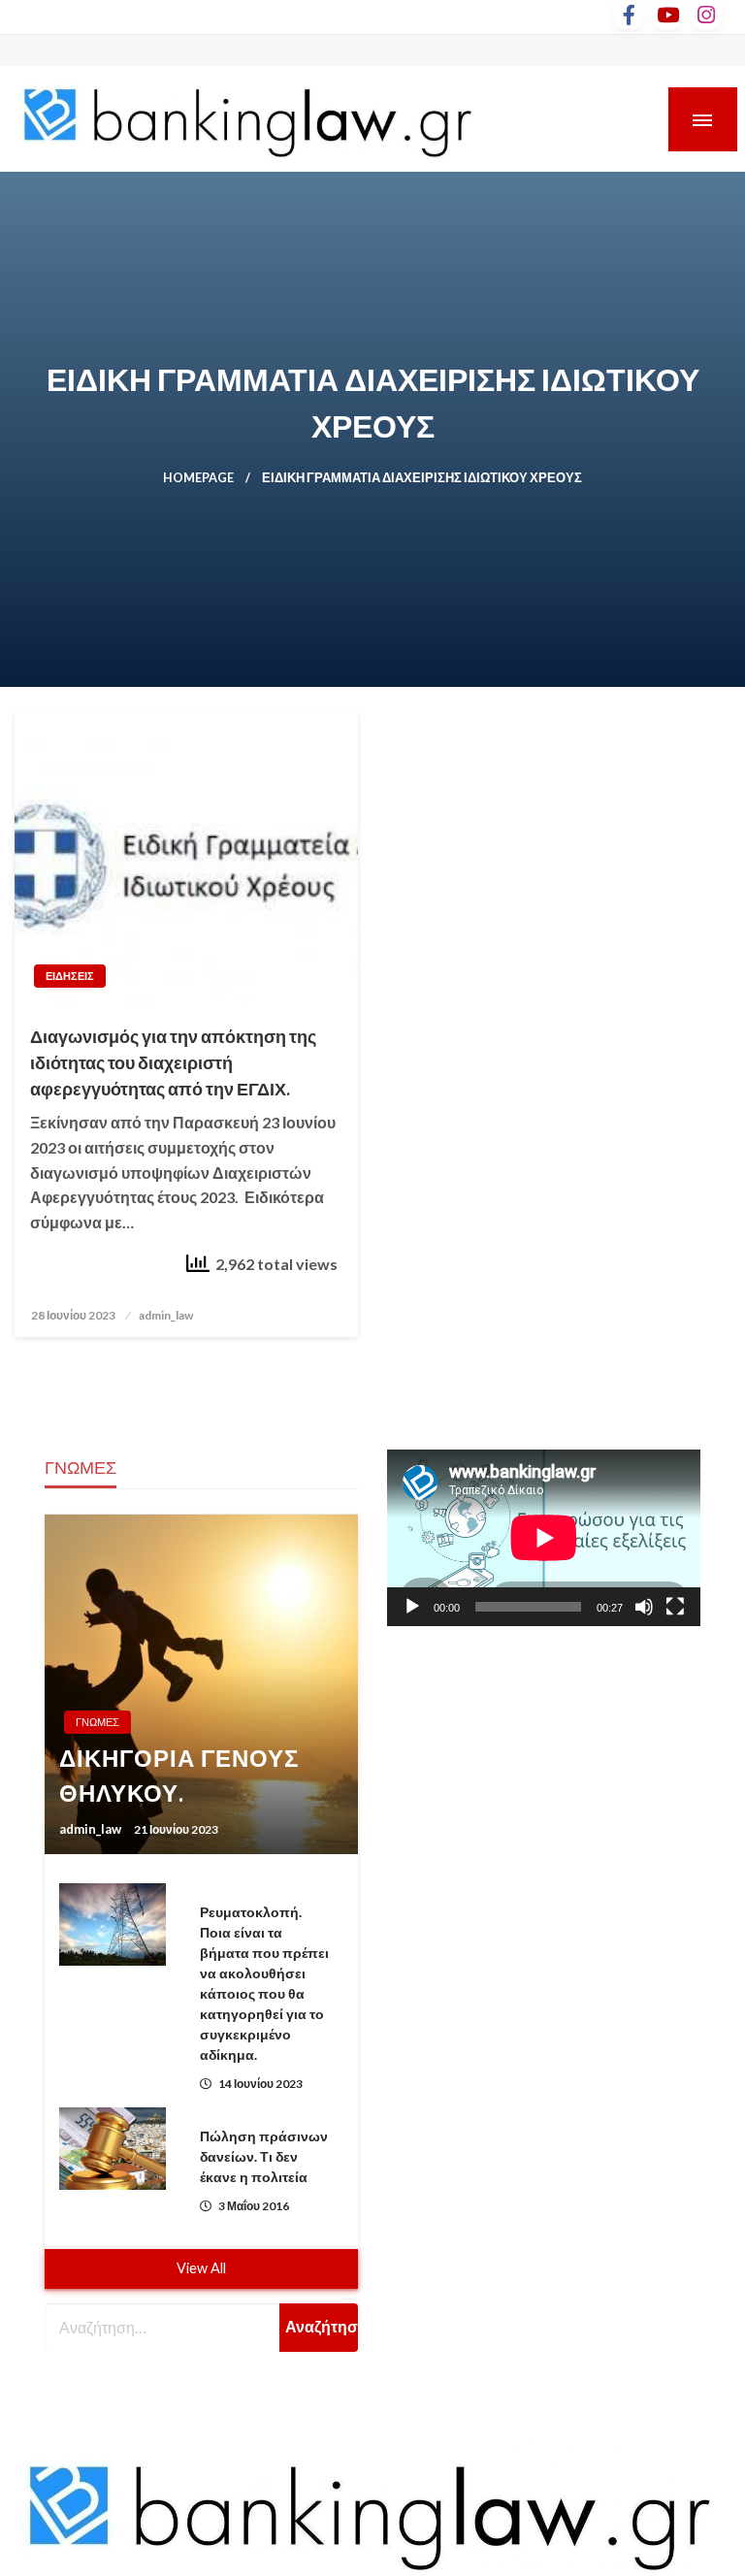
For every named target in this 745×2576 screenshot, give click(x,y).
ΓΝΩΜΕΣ (97, 1722)
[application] (544, 1538)
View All (201, 2268)
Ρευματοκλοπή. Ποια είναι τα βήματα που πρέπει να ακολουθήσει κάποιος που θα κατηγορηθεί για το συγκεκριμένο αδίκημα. (264, 1983)
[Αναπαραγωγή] (412, 1607)
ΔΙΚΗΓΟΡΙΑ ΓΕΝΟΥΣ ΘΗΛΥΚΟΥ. (179, 1775)
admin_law (166, 1315)
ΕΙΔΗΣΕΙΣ (70, 976)
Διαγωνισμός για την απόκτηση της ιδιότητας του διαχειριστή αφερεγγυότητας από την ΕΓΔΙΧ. (173, 1062)
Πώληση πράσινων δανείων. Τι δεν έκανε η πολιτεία (264, 2156)
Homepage (198, 478)
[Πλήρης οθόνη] (675, 1607)
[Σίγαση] (644, 1607)
